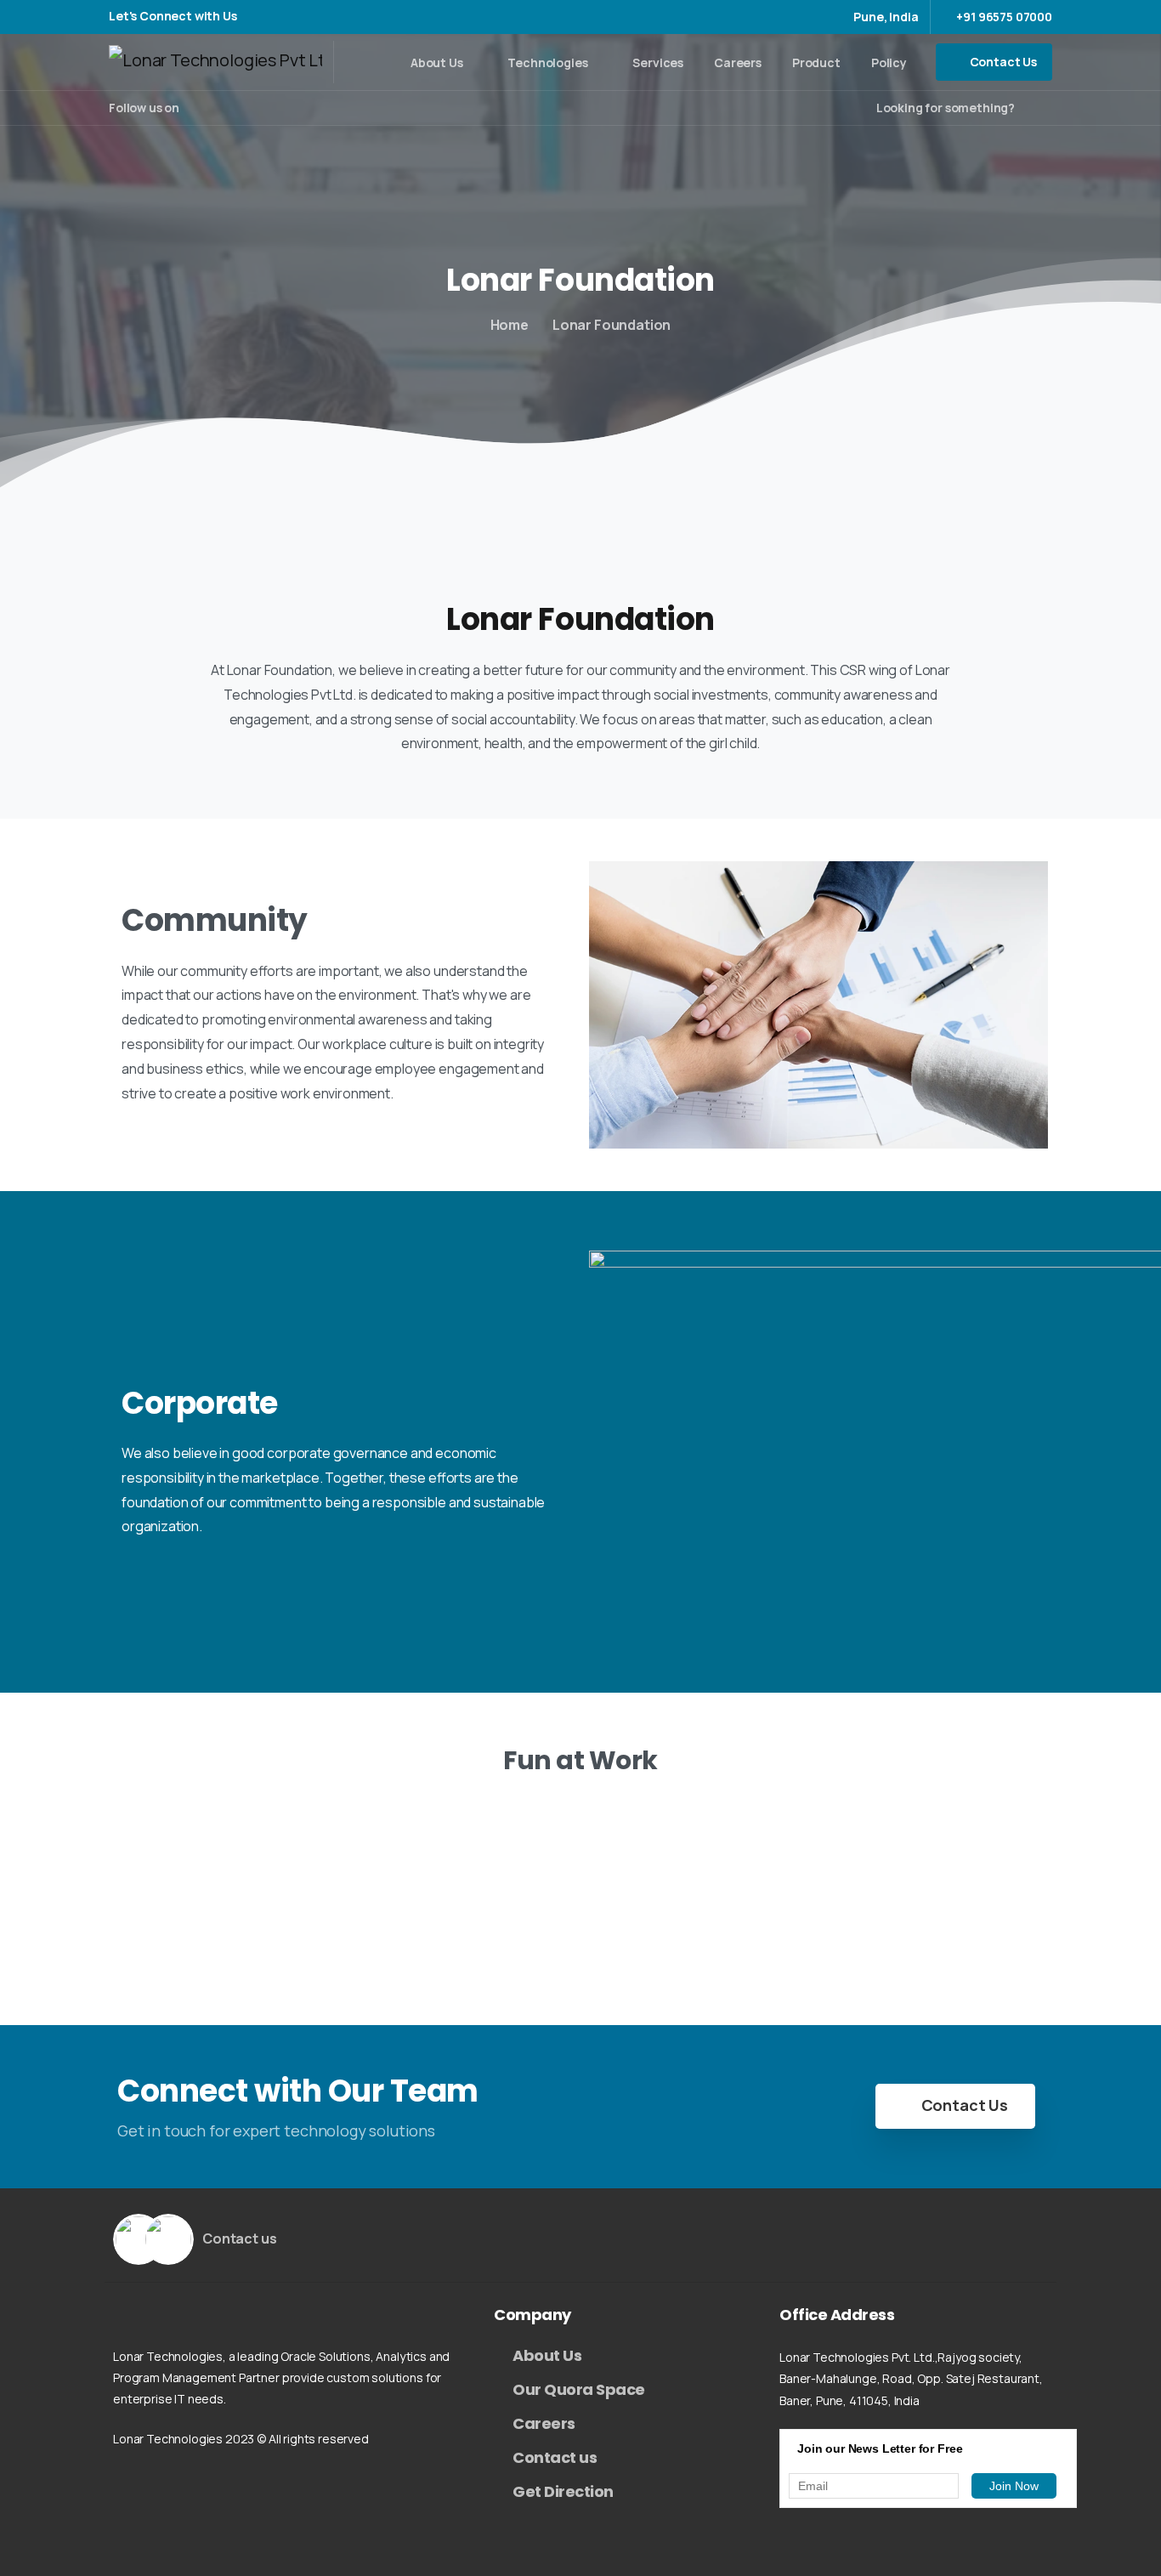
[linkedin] (247, 108)
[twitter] (222, 108)
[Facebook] (196, 108)
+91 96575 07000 (1004, 17)
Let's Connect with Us (174, 17)
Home (510, 325)
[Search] (1034, 108)
